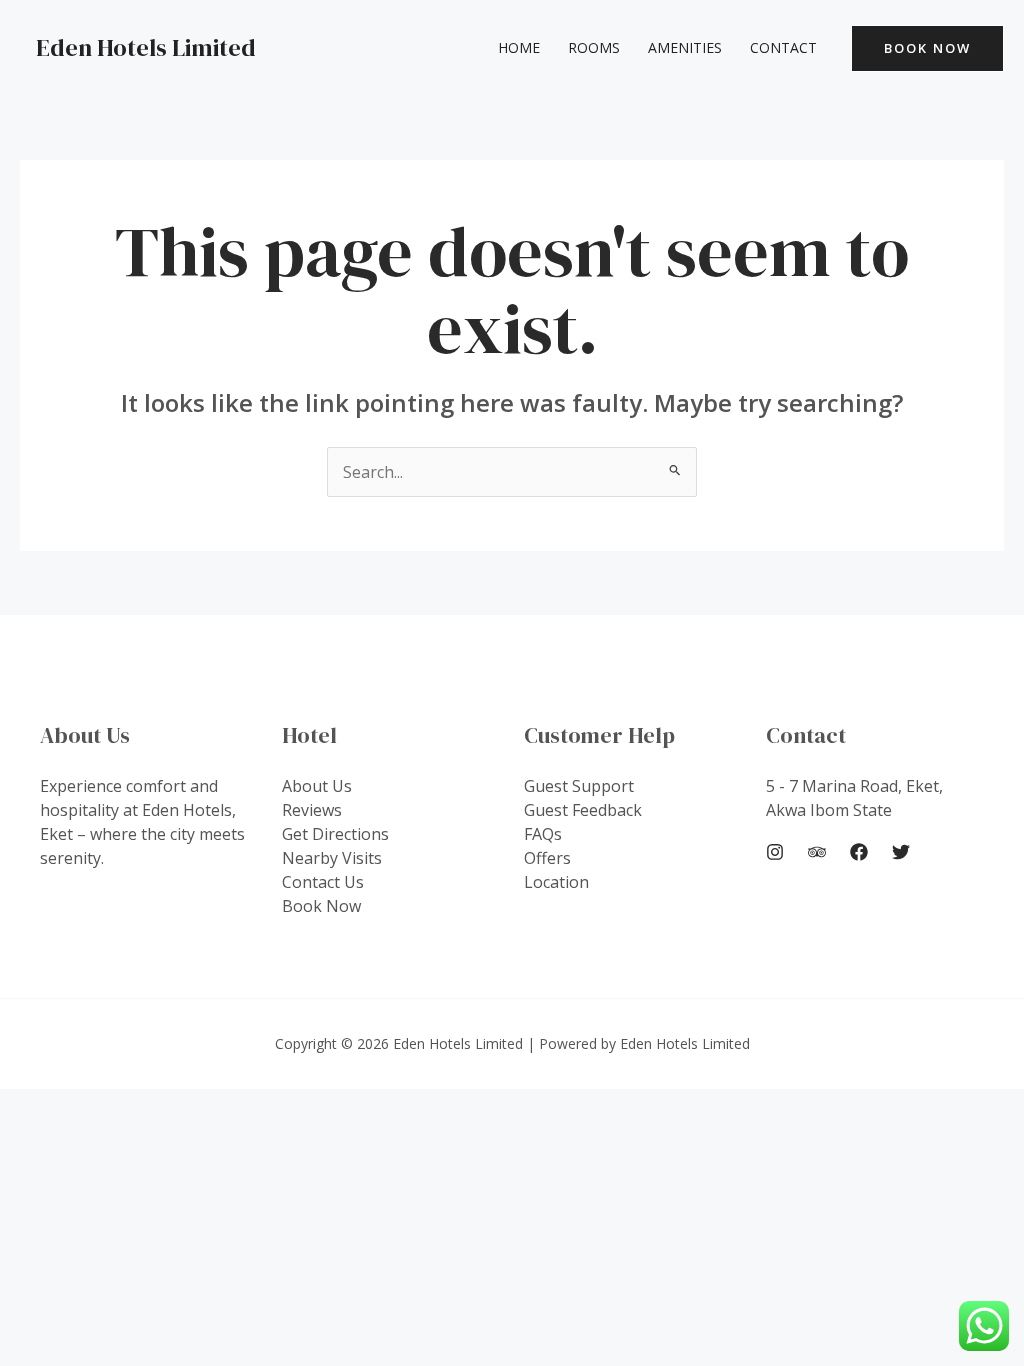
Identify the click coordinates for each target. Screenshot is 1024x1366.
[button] (927, 48)
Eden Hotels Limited (146, 47)
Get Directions (335, 834)
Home (519, 47)
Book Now (321, 906)
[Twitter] (901, 852)
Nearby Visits (332, 858)
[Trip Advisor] (817, 852)
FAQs (543, 834)
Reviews (312, 810)
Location (556, 882)
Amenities (685, 47)
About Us (317, 786)
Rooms (594, 47)
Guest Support (579, 786)
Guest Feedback (583, 810)
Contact (783, 47)
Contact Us (323, 882)
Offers (547, 858)
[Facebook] (859, 852)
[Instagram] (775, 852)
